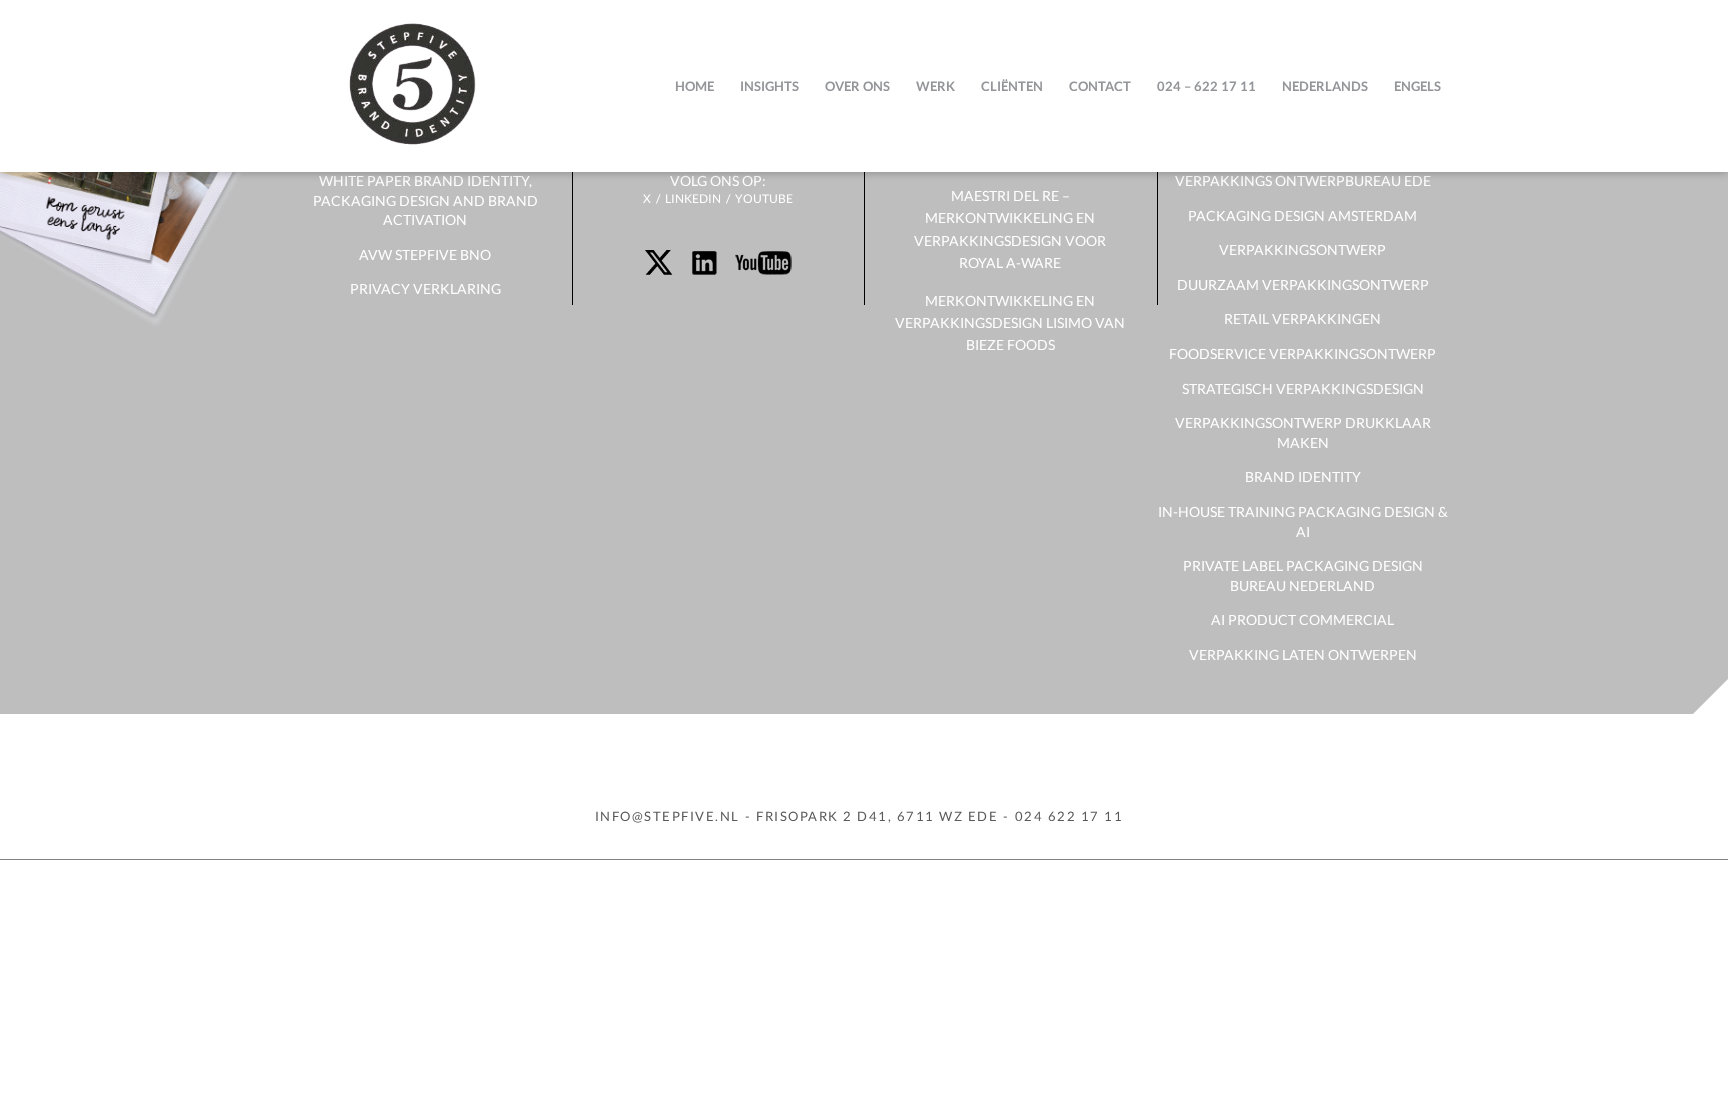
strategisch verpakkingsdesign (1303, 388)
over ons (857, 86)
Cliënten (1012, 86)
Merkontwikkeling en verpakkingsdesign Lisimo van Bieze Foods (1010, 323)
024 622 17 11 (1069, 816)
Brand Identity (1303, 476)
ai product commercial (1302, 619)
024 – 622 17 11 (1206, 86)
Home (694, 86)
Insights (769, 86)
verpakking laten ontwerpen (1303, 654)
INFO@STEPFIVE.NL (667, 816)
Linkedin (693, 198)
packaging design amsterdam (1302, 215)
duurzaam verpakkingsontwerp (1303, 284)
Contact (1100, 86)
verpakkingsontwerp (1302, 249)
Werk (935, 86)
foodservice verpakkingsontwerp (1302, 353)
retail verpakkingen (1302, 318)
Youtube (764, 198)
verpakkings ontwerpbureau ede (1303, 180)
